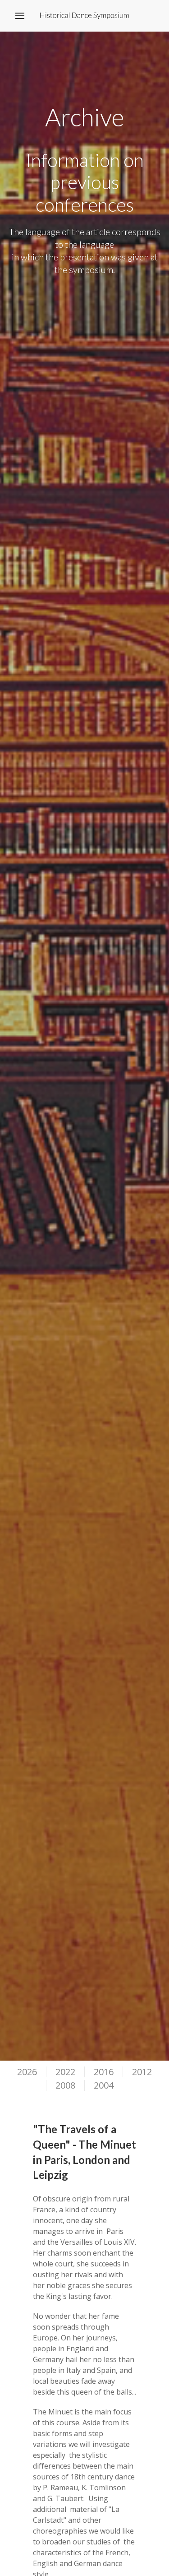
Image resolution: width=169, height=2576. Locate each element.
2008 (65, 2085)
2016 (104, 2072)
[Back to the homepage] (84, 16)
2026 (27, 2072)
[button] (20, 16)
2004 (104, 2085)
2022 (65, 2072)
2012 (142, 2072)
